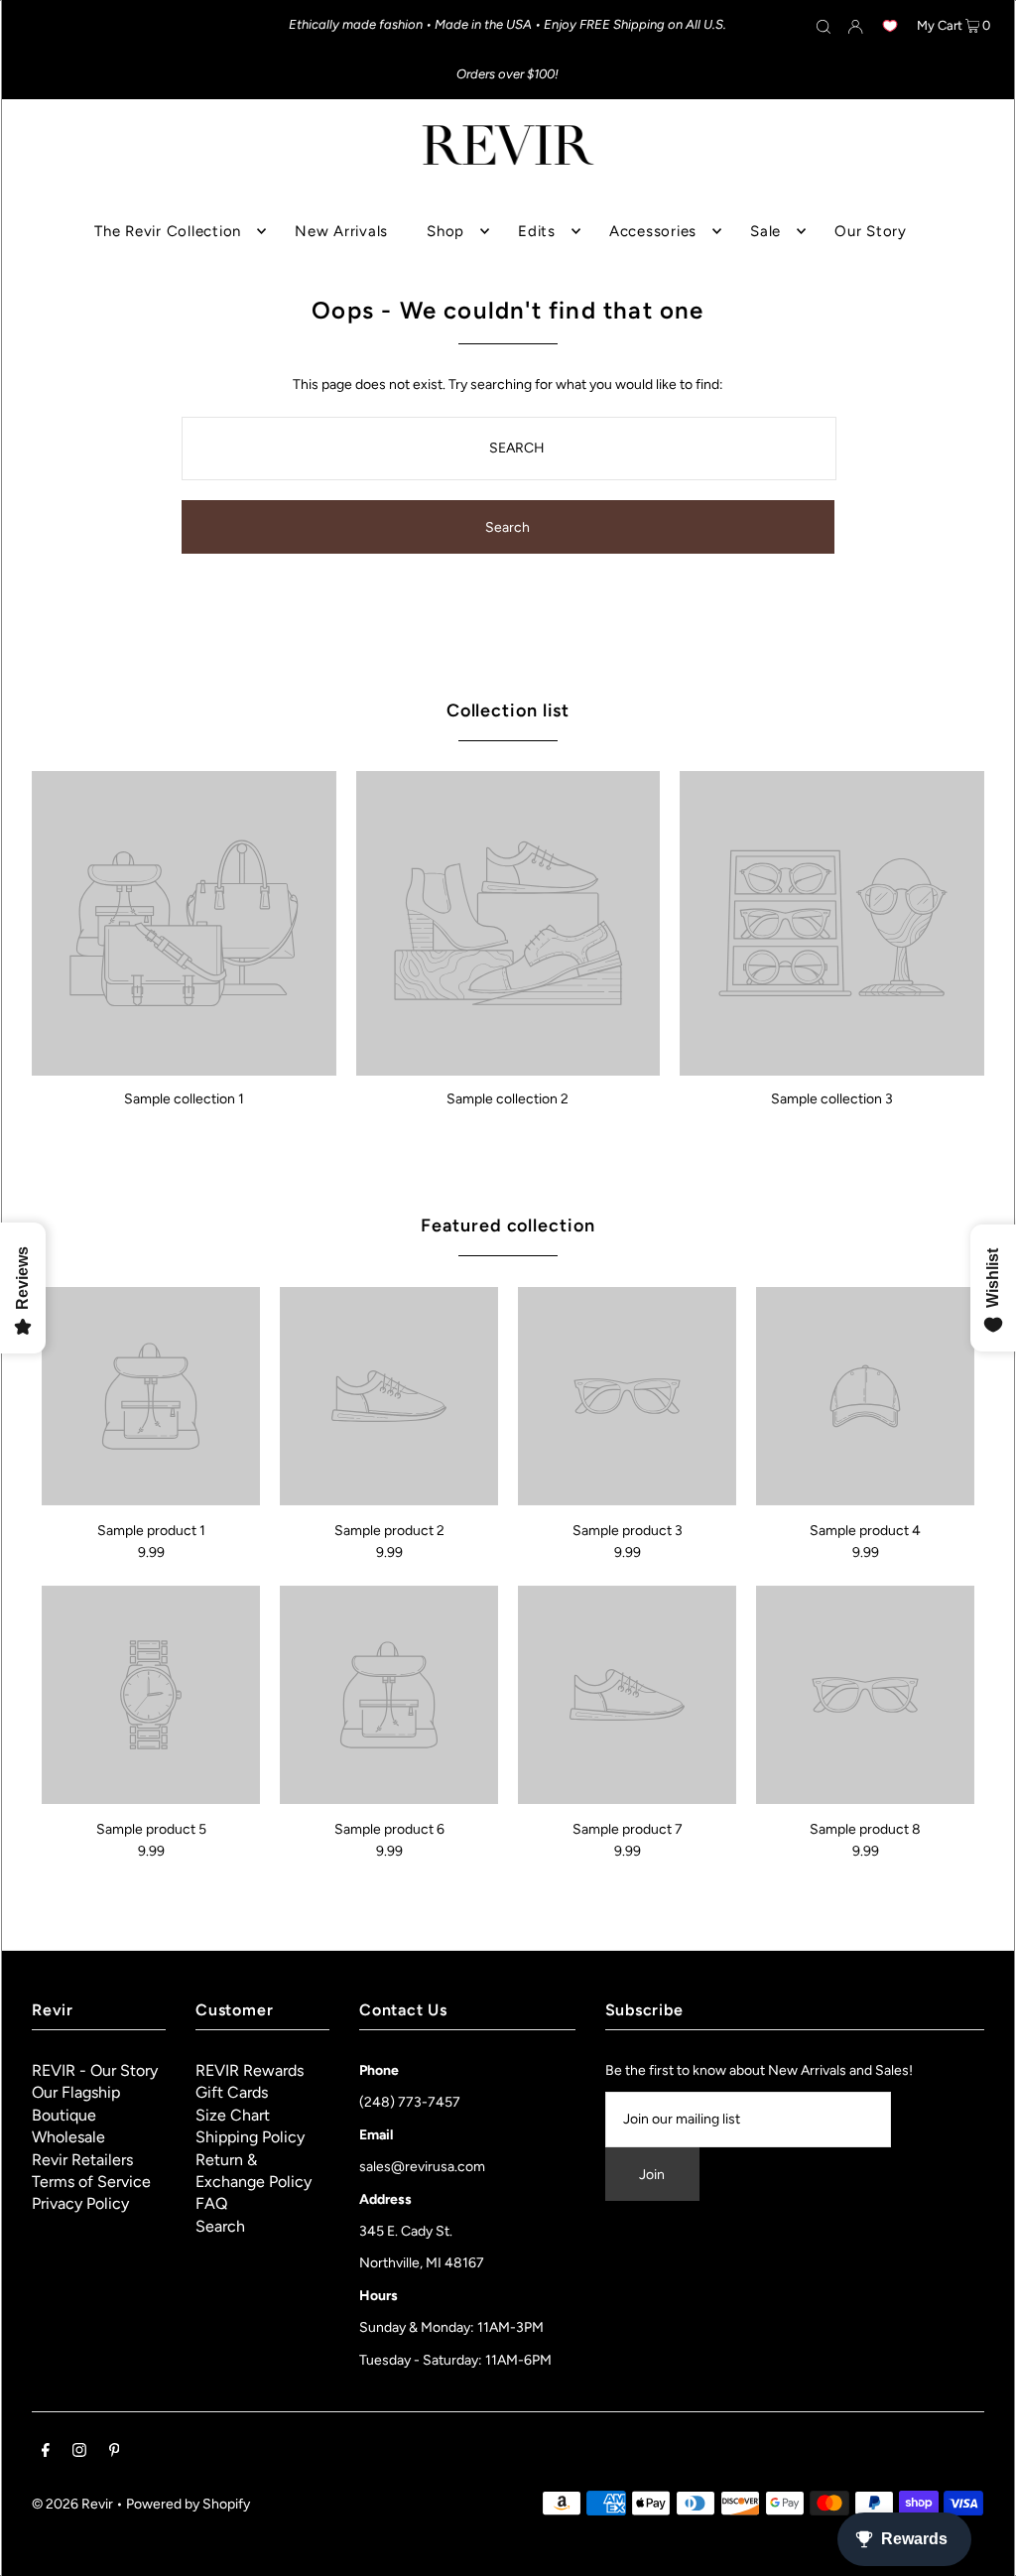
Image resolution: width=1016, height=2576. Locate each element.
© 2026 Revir (72, 2504)
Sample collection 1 (184, 1099)
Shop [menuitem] (445, 231)
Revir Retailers (82, 2160)
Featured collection (508, 1225)
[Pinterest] (115, 2453)
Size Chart (233, 2115)
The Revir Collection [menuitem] (168, 231)
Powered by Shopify (188, 2504)
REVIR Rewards (250, 2070)
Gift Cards (232, 2092)
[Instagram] (79, 2453)
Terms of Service (91, 2182)
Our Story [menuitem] (871, 231)
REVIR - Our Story (95, 2070)
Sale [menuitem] (765, 231)
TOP (982, 2548)
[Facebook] (46, 2453)
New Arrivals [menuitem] (341, 231)
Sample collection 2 (508, 1099)
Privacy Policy (80, 2203)
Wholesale (68, 2137)
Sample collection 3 (832, 1099)
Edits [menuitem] (537, 231)
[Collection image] (184, 1068)
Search (220, 2226)
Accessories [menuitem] (653, 231)
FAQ (211, 2203)
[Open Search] (824, 26)
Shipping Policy (250, 2137)
